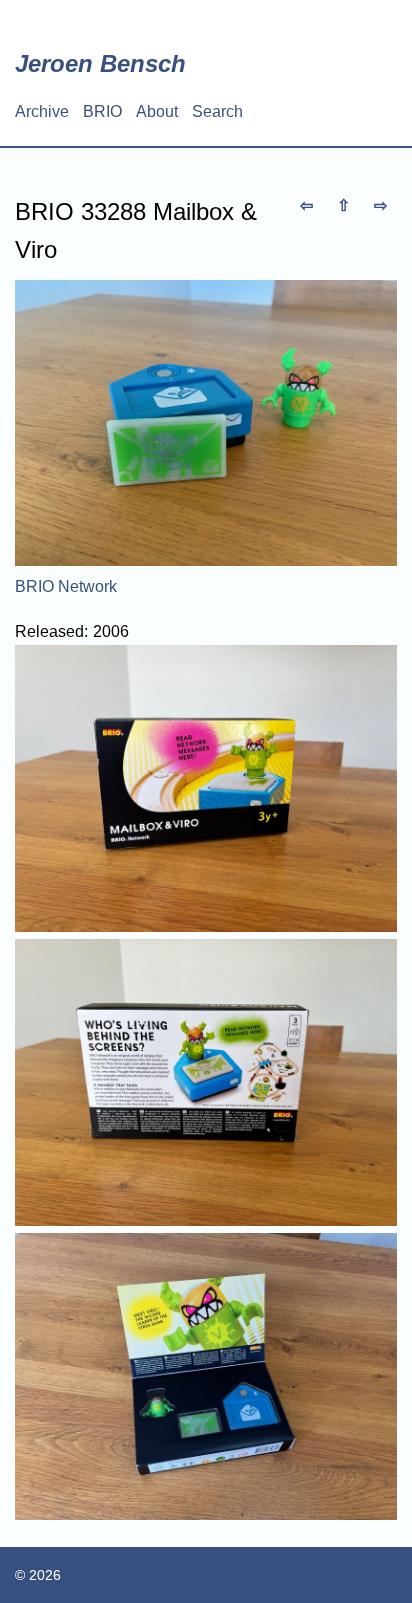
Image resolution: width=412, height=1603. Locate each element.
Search (217, 111)
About (157, 111)
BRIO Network (66, 586)
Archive (42, 111)
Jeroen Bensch (100, 63)
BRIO (102, 111)
